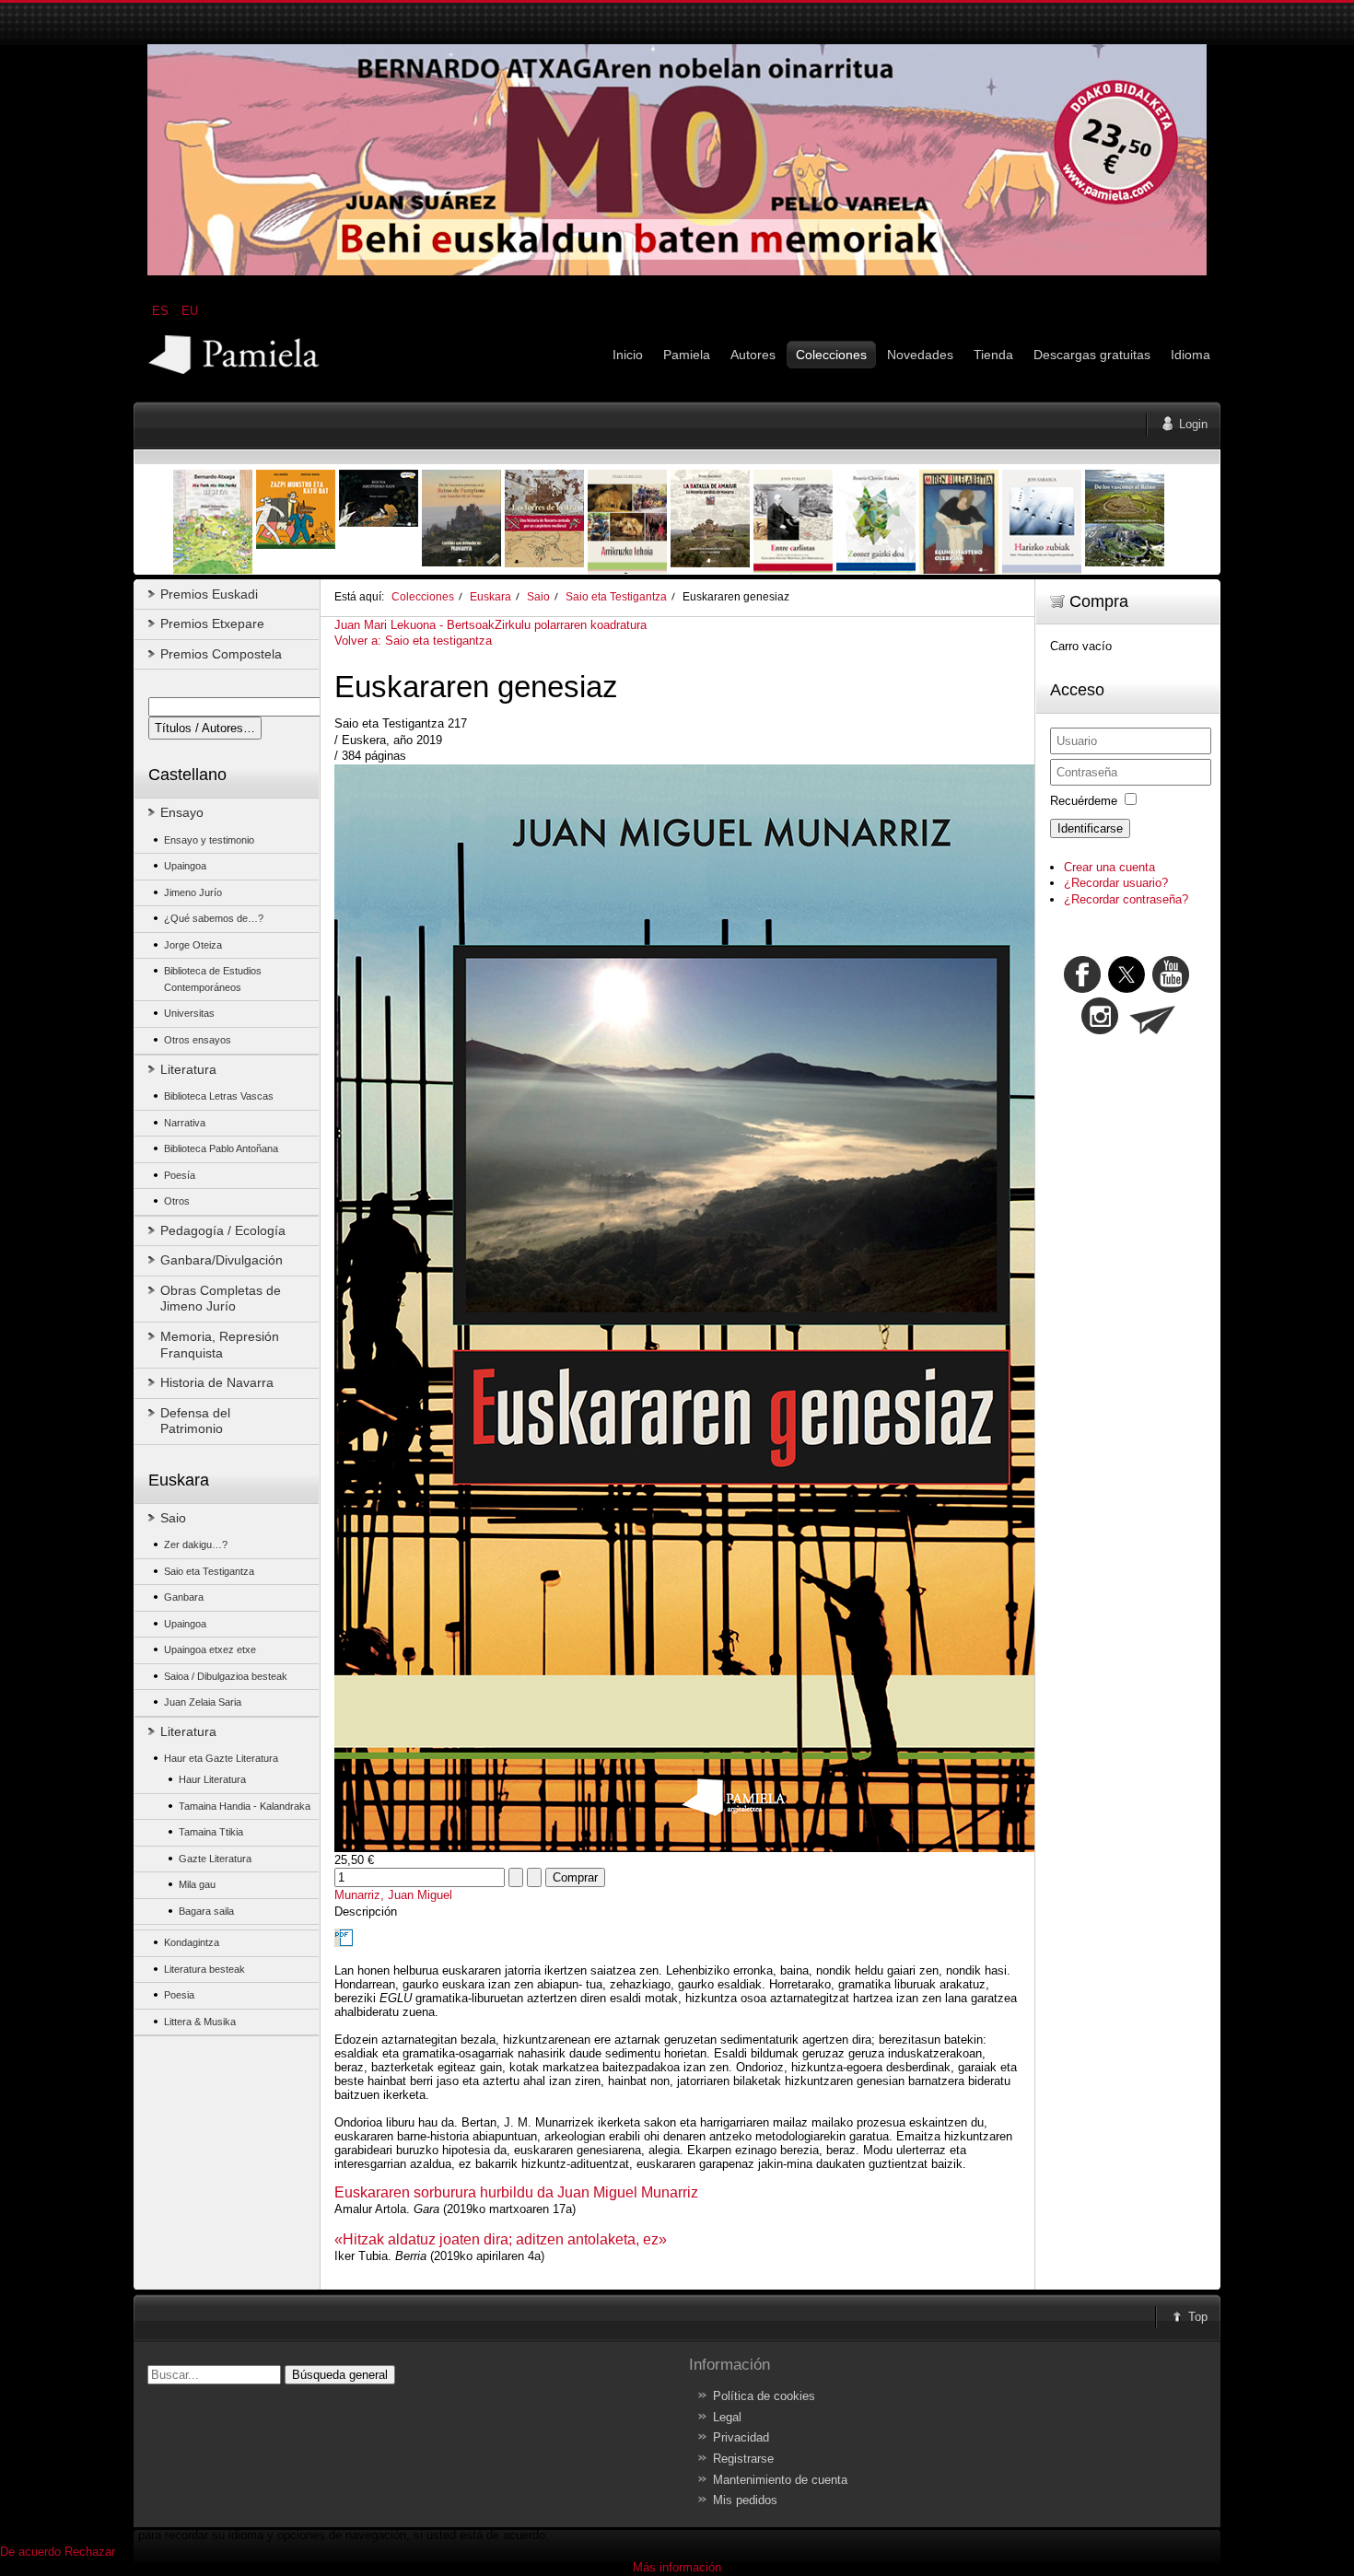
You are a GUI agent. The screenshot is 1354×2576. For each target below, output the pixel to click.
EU (190, 311)
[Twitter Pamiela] (1191, 989)
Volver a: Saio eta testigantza (413, 641)
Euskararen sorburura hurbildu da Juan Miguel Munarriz (516, 2192)
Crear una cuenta (1109, 867)
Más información (677, 2567)
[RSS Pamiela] (1102, 1030)
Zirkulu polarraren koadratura (571, 625)
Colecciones (423, 596)
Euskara (490, 596)
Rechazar (90, 2552)
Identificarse (1090, 828)
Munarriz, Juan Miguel (393, 1895)
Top (1198, 2317)
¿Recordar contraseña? (1126, 899)
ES (162, 311)
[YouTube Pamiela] (1171, 989)
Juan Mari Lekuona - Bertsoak (414, 625)
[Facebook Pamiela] (1084, 989)
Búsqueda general (340, 2375)
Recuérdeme (1084, 801)
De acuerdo (30, 2552)
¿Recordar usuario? (1116, 883)
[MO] (677, 271)
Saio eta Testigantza (616, 596)
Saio (538, 596)
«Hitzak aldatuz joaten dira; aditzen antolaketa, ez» (501, 2239)
